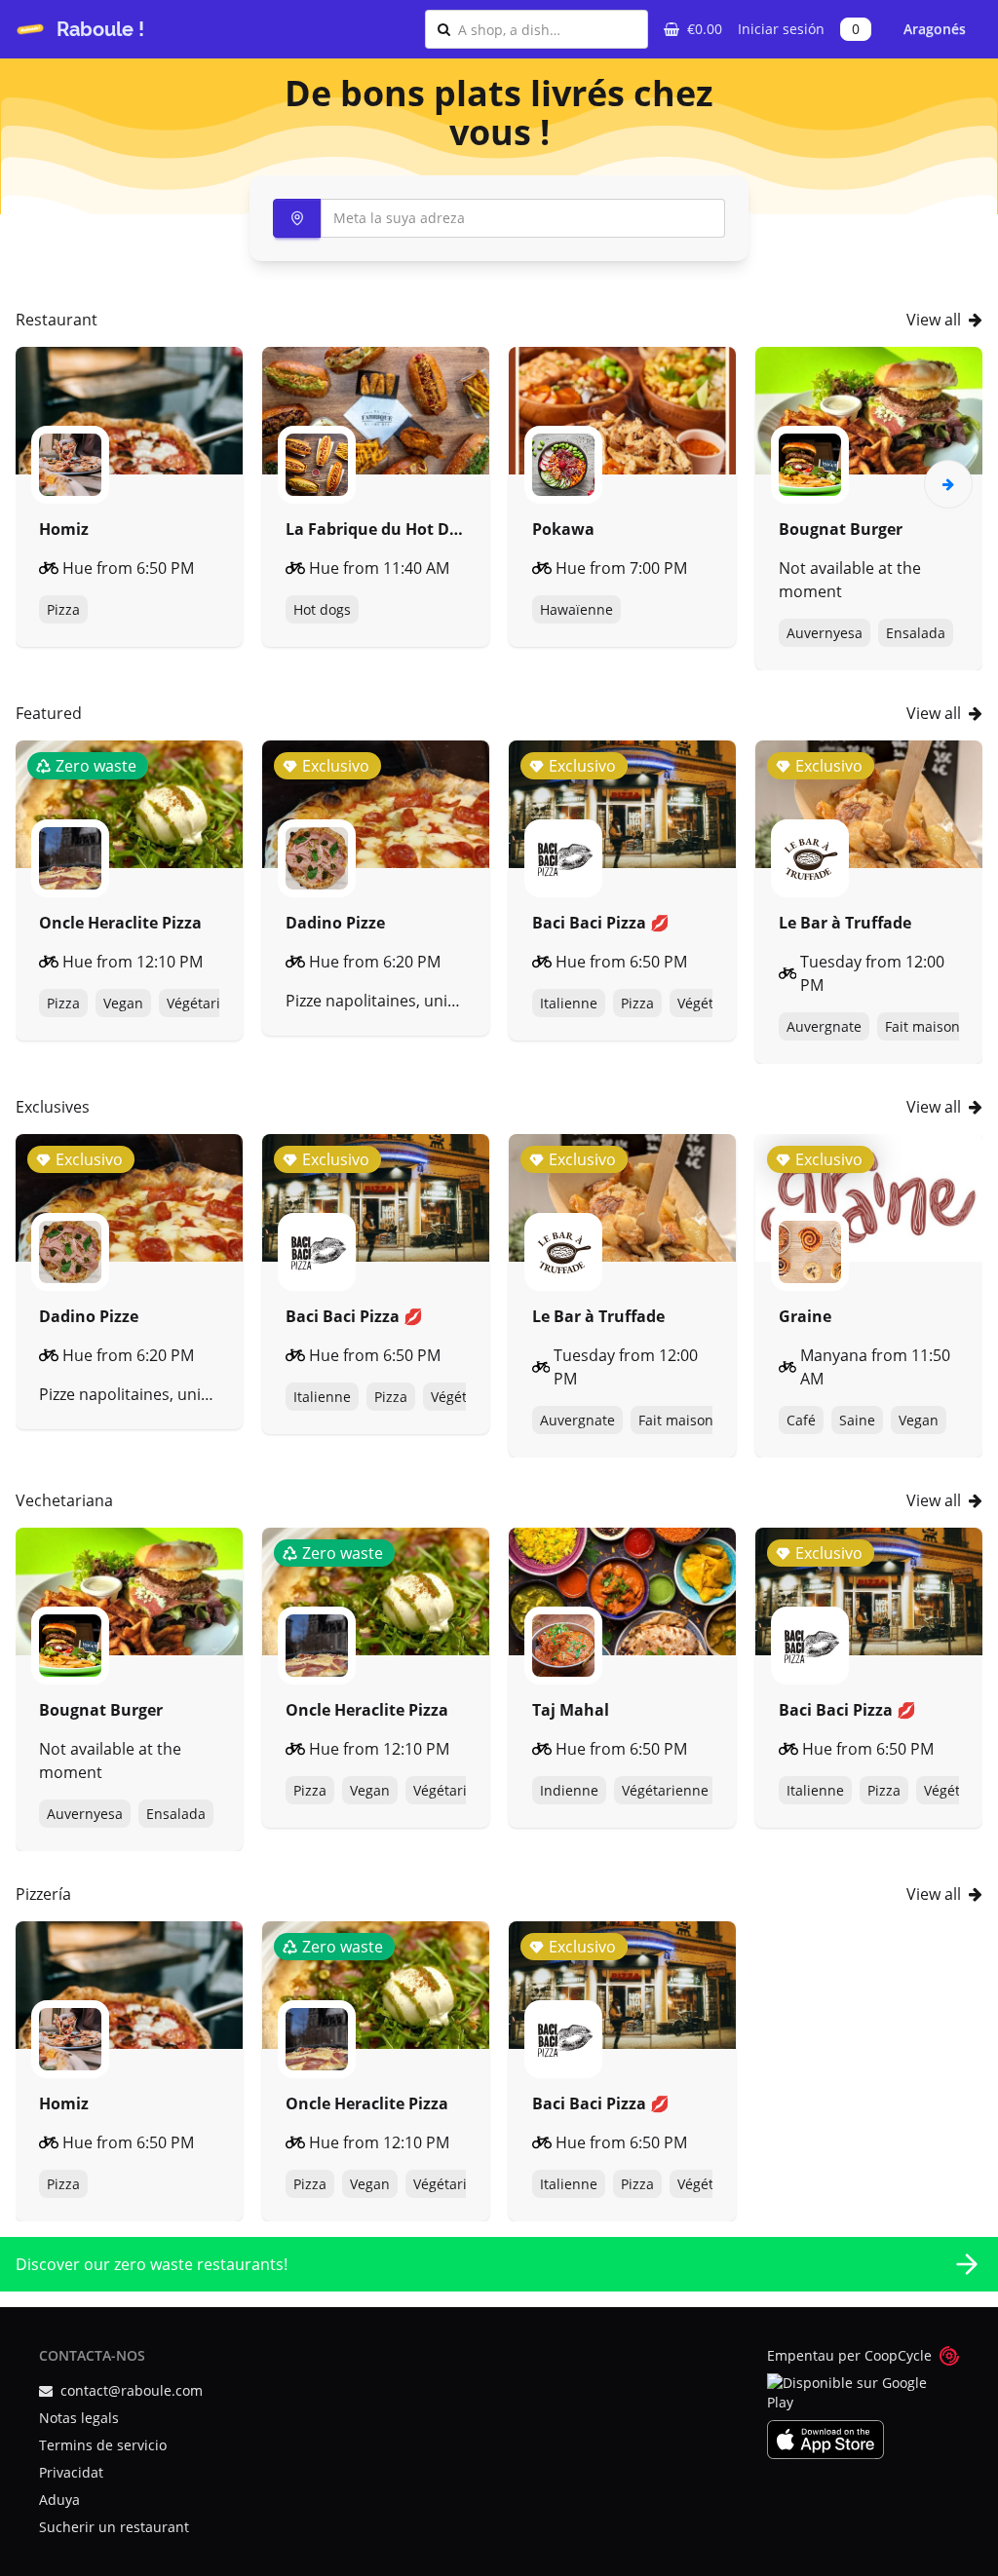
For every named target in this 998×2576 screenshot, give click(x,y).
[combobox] (547, 29)
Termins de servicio (103, 2445)
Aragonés (935, 29)
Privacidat (71, 2472)
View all (934, 320)
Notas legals (79, 2418)
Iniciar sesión (781, 29)
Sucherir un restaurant (114, 2527)
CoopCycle (898, 2355)
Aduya (59, 2500)
